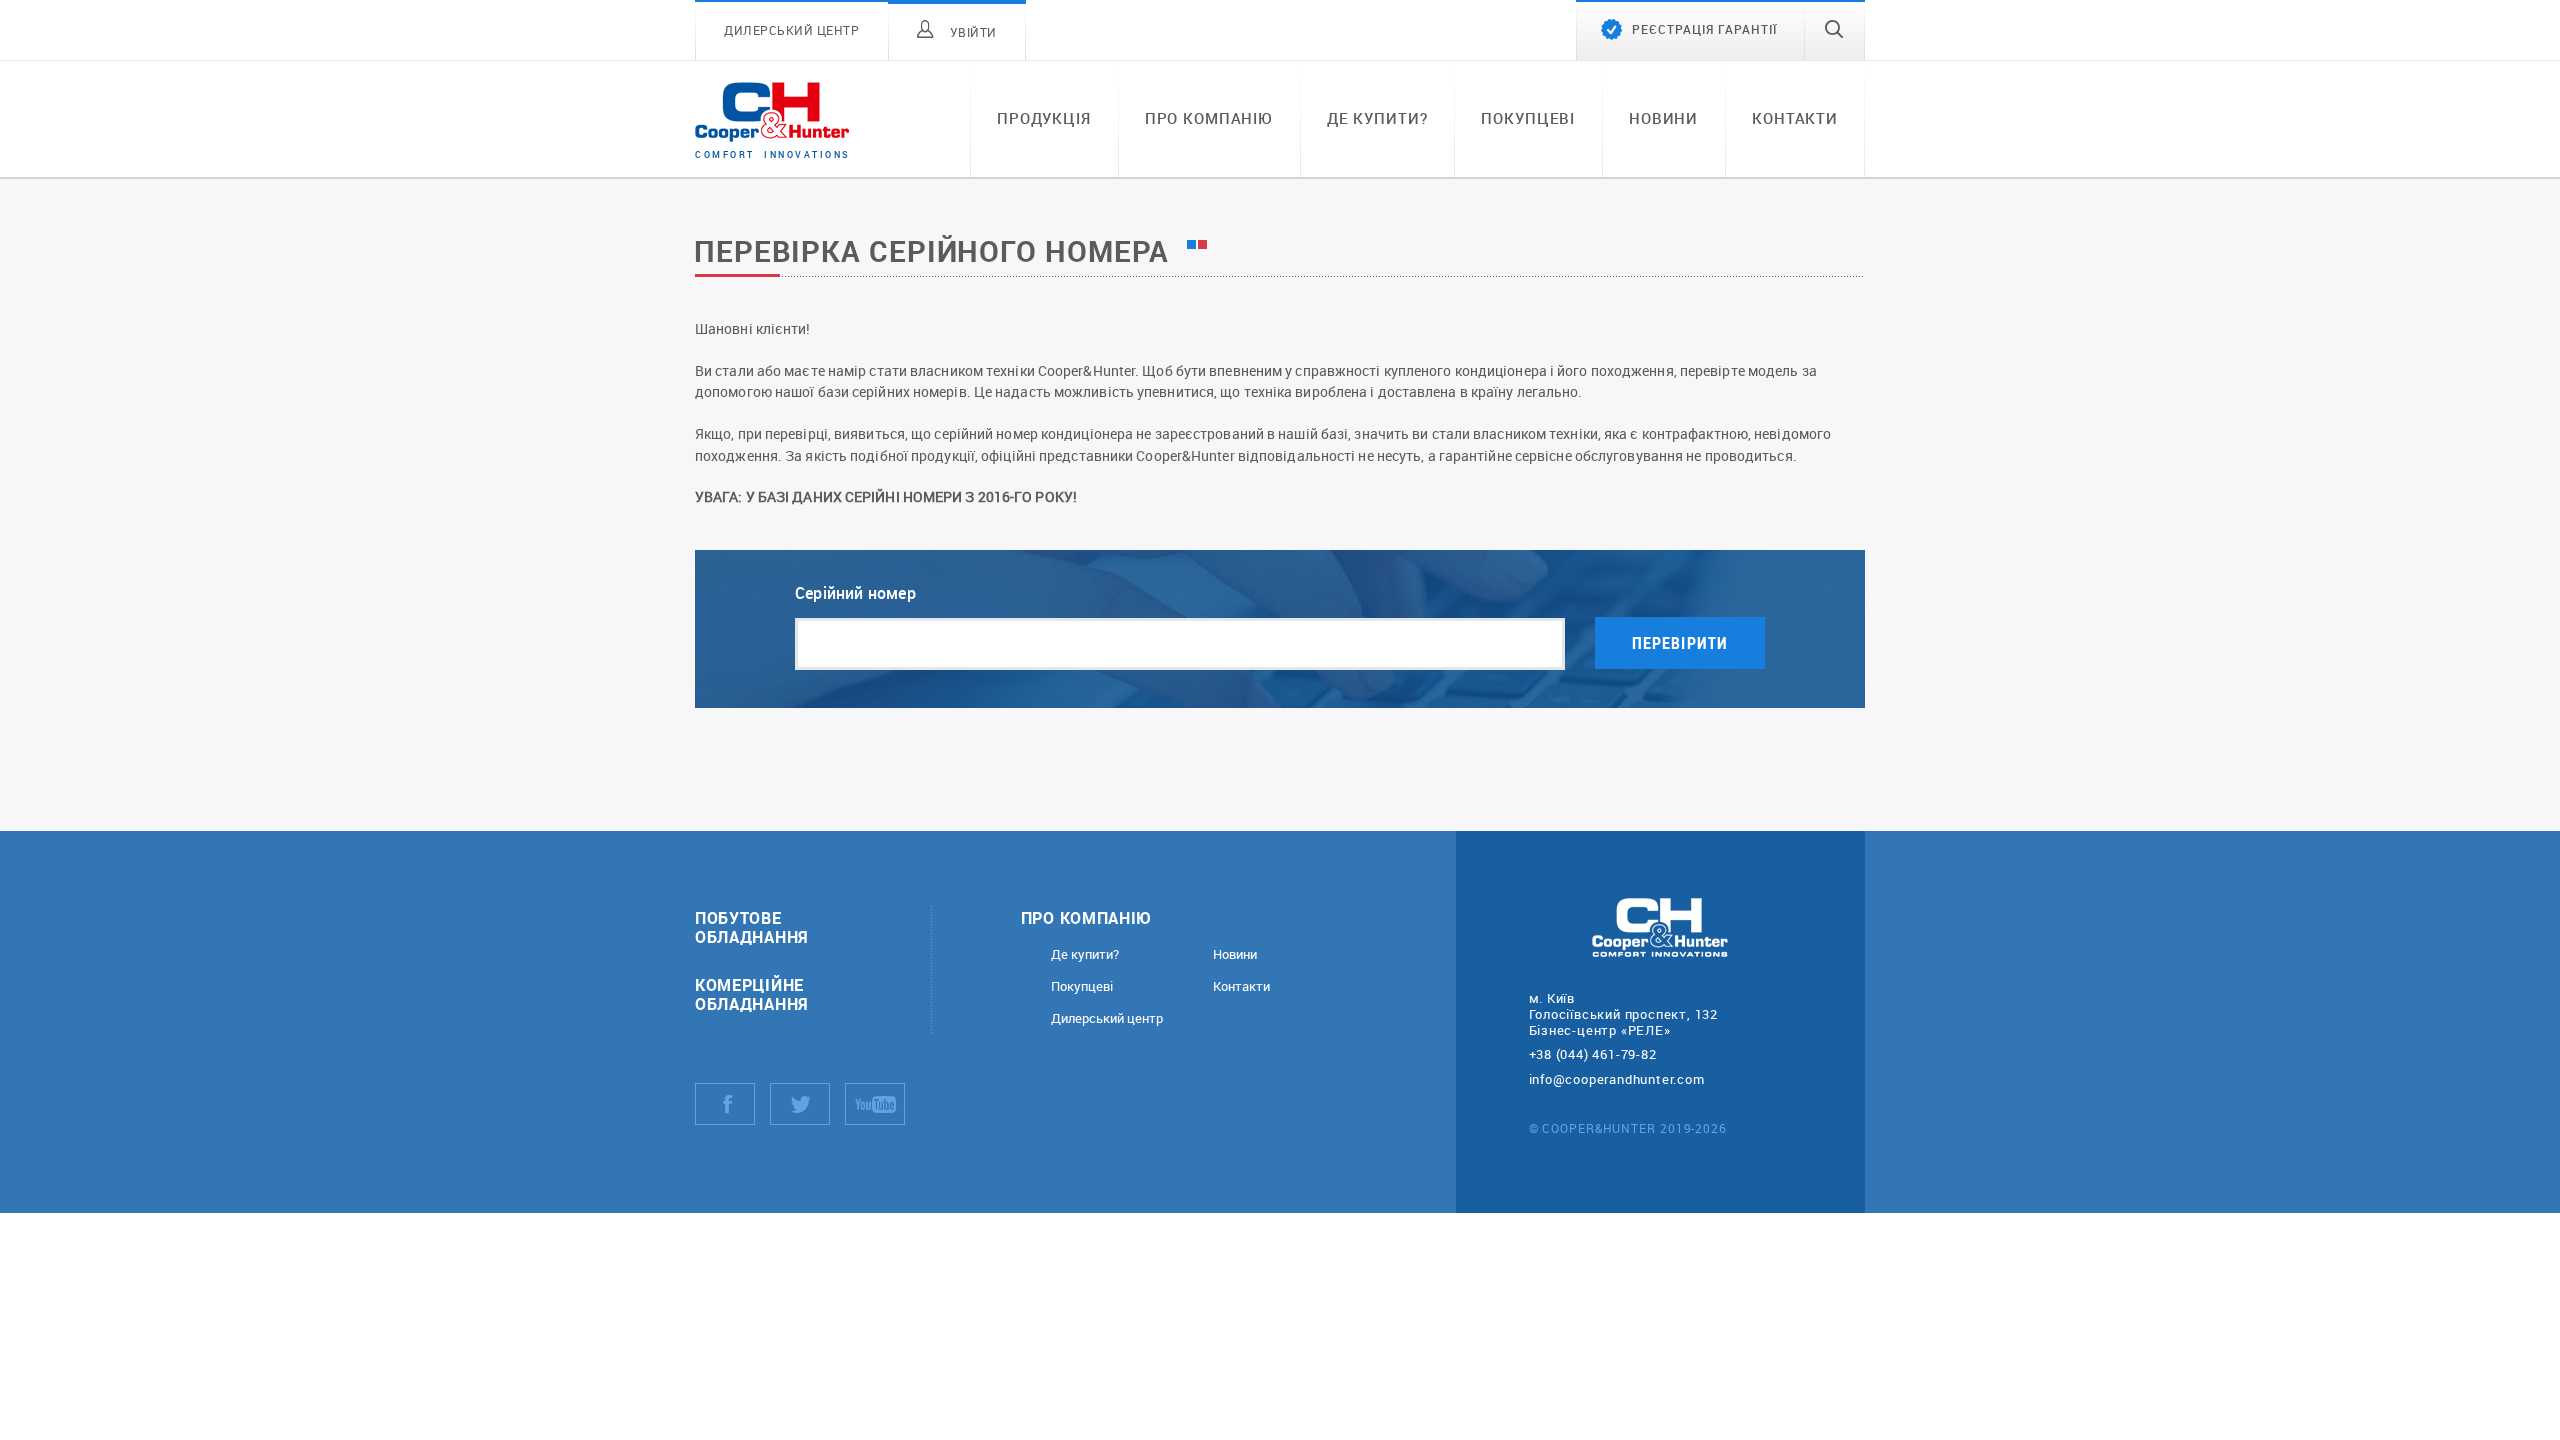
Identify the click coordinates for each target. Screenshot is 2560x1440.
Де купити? (1377, 118)
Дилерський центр (1107, 1018)
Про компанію (1209, 118)
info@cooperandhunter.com (1617, 1079)
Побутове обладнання (752, 927)
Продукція (1044, 118)
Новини (1663, 118)
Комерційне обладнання (752, 994)
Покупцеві (1528, 118)
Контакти (1795, 118)
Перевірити (1680, 642)
